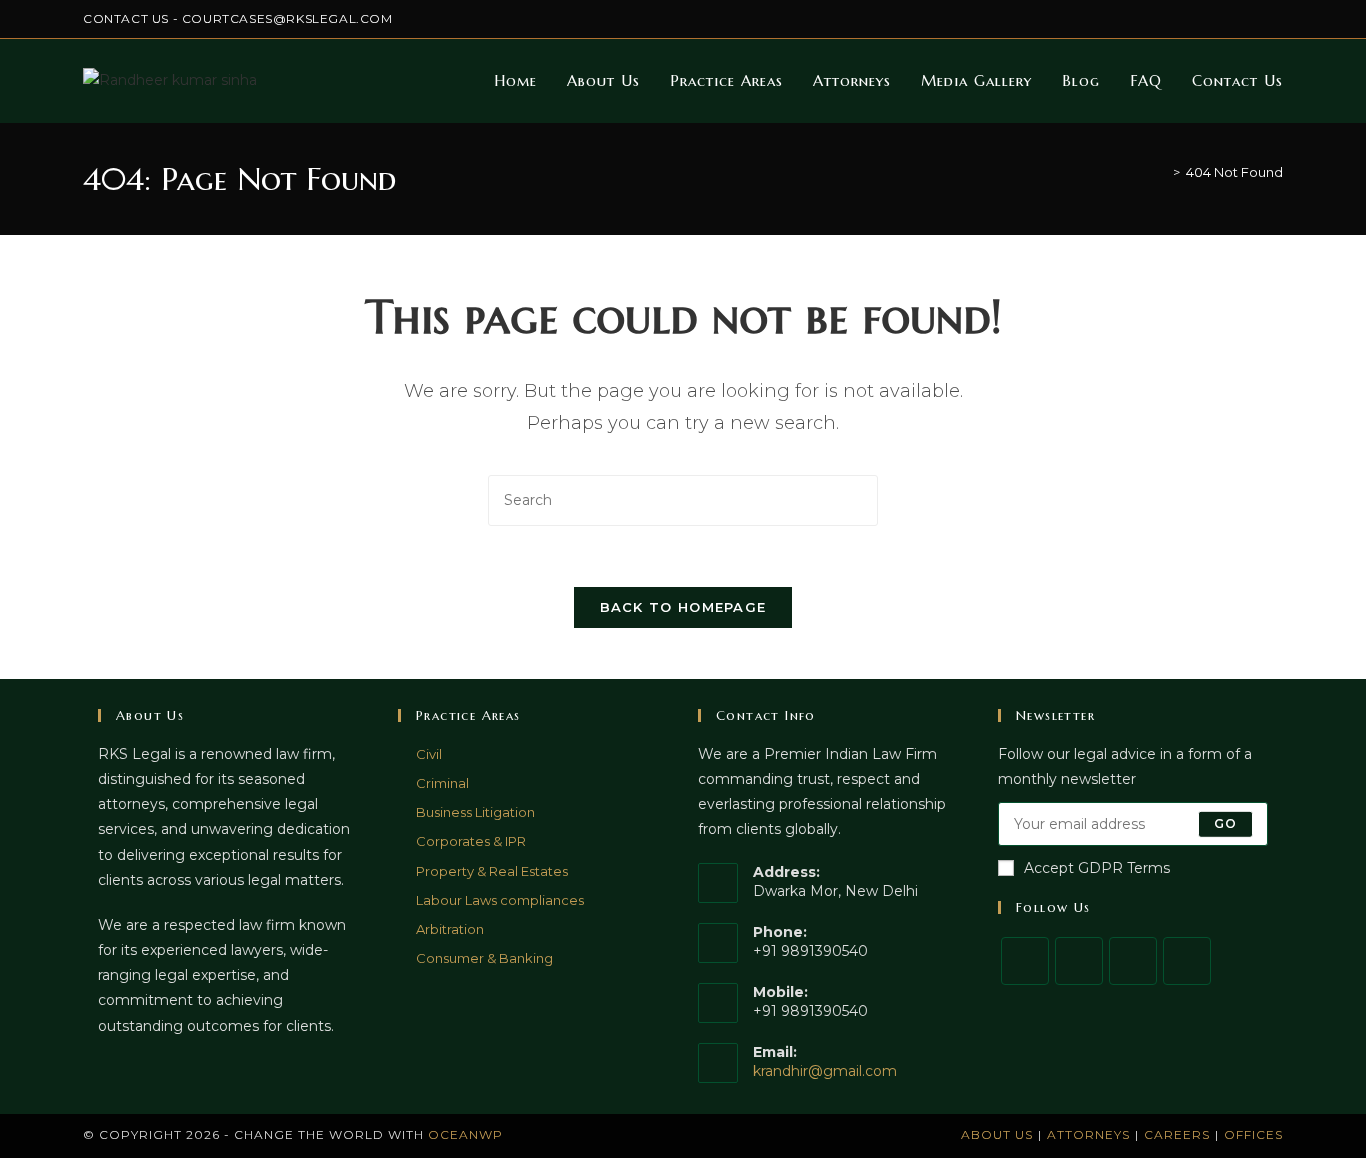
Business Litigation (475, 812)
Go (1225, 823)
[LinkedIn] (1187, 961)
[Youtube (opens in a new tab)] (1274, 19)
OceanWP (465, 1134)
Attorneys (1088, 1134)
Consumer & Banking (484, 958)
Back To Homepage (683, 607)
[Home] (1162, 172)
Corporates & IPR (471, 841)
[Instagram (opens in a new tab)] (1208, 19)
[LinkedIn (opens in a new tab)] (1231, 19)
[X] (1025, 961)
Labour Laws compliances (500, 900)
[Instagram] (1133, 961)
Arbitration (450, 929)
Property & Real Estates (492, 871)
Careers (1177, 1134)
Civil (429, 754)
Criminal (442, 783)
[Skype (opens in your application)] (1254, 19)
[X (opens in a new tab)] (1162, 19)
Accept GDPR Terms (1097, 868)
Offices (1253, 1134)
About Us (997, 1134)
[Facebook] (1079, 961)
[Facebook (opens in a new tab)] (1185, 19)
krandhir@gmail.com (825, 1071)
